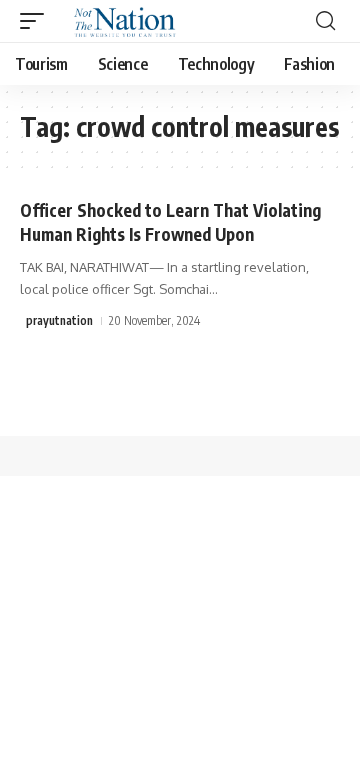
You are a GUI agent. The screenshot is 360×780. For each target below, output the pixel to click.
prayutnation (59, 320)
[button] (37, 21)
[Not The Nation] (121, 21)
